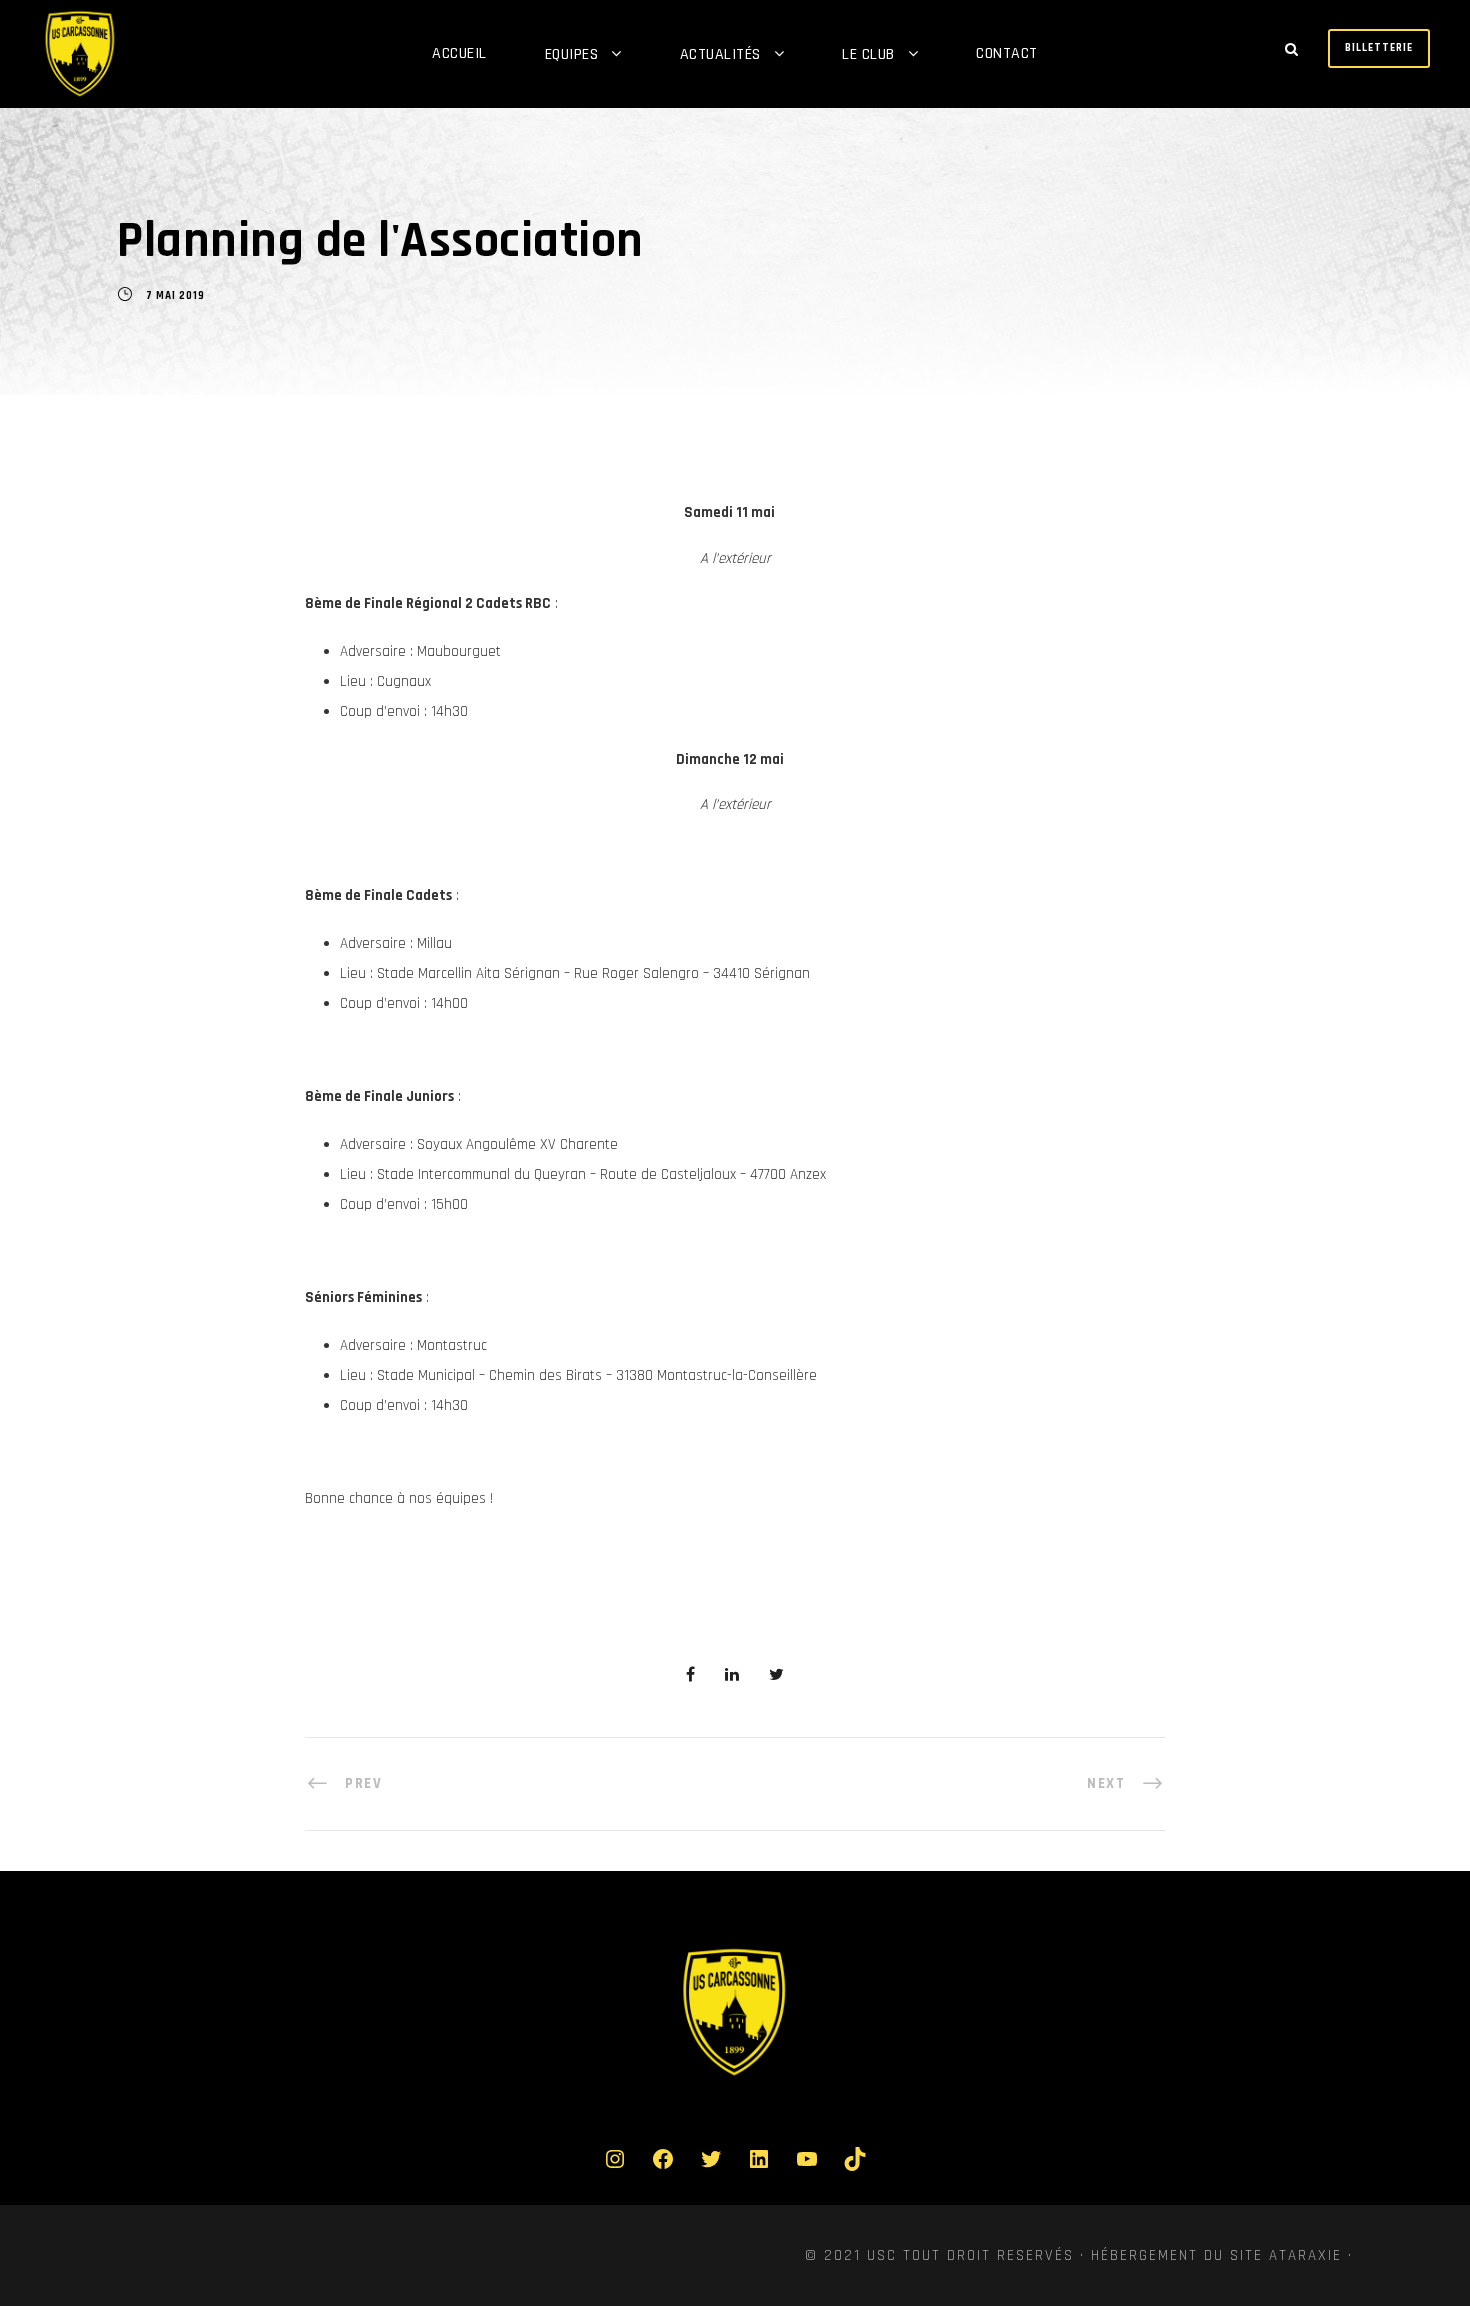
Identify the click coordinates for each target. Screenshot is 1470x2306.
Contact (1007, 53)
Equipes (572, 54)
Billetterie (1379, 48)
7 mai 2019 (175, 296)
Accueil (459, 53)
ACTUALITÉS (720, 54)
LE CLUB (868, 54)
